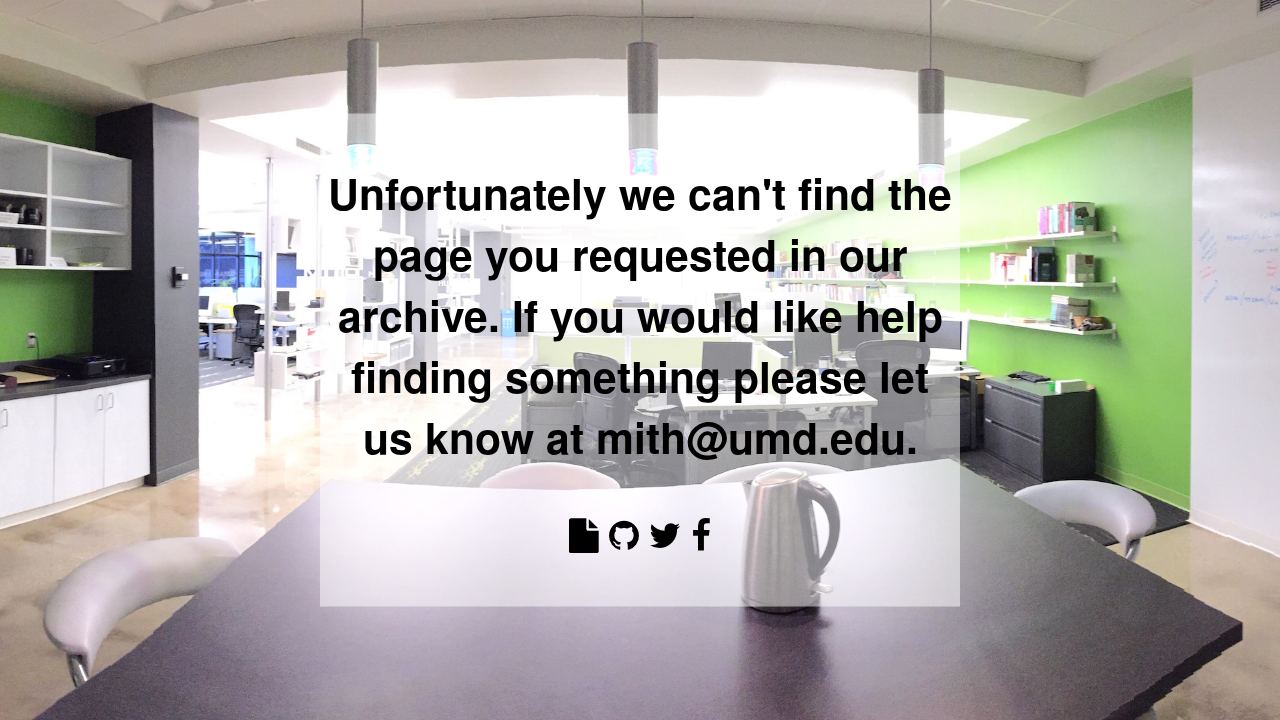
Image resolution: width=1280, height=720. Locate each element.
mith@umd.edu (751, 435)
